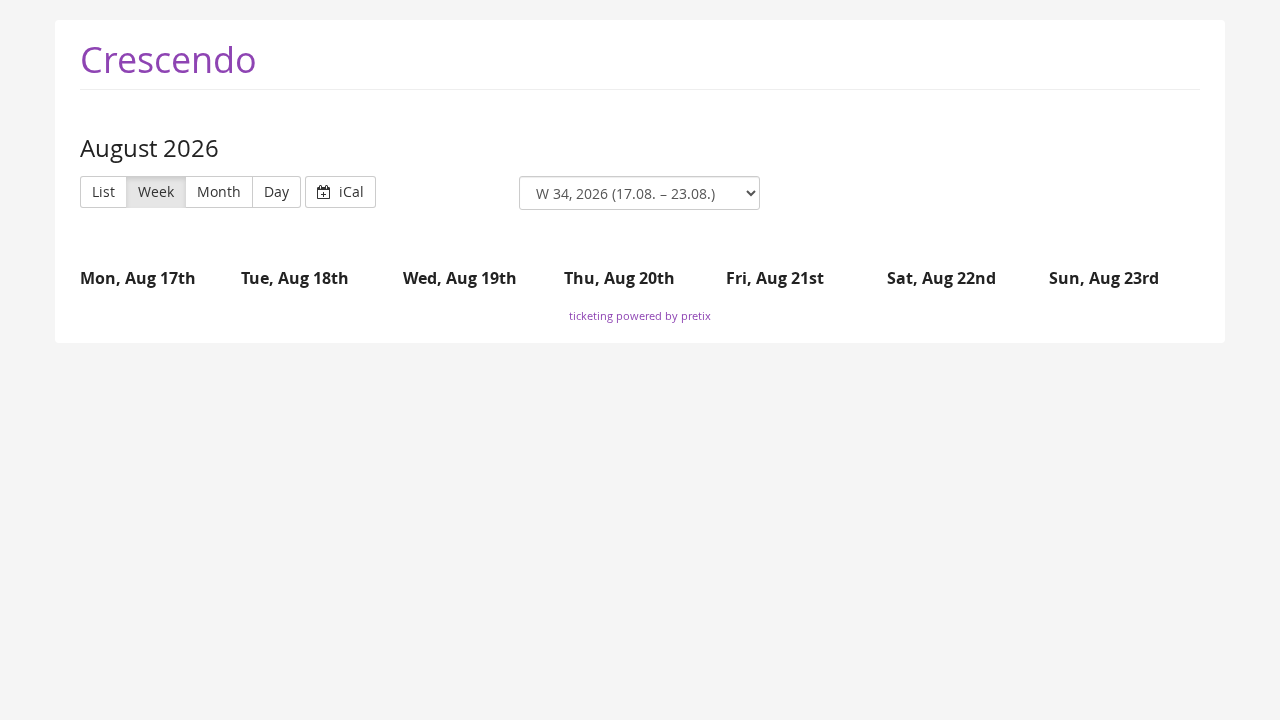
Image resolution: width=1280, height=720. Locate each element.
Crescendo (168, 59)
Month (219, 191)
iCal (349, 191)
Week (156, 191)
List (103, 191)
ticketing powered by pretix (640, 315)
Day (276, 191)
